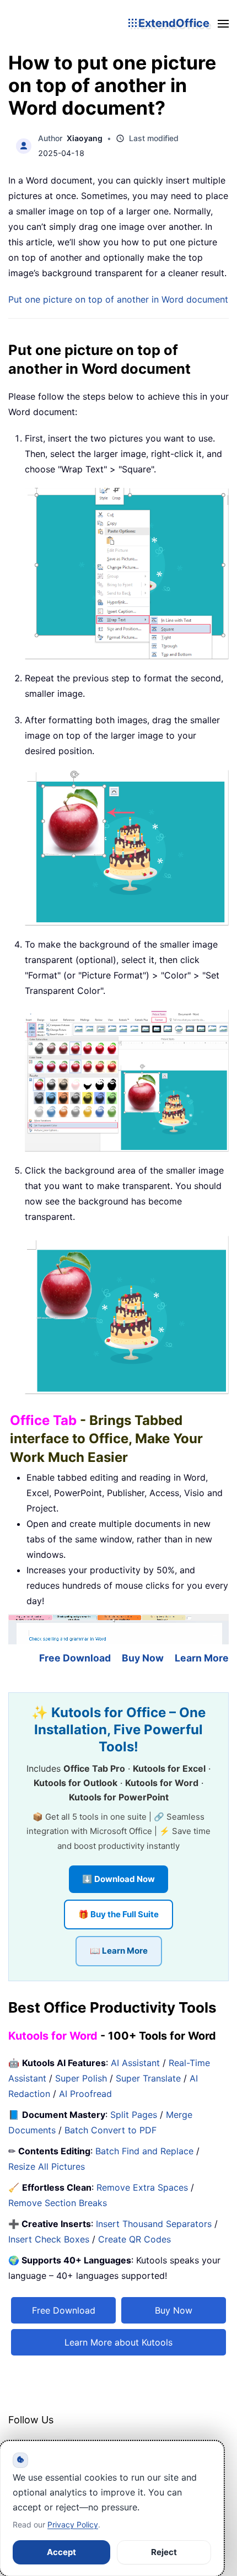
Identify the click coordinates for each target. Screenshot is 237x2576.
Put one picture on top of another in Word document (118, 299)
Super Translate (148, 2078)
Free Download (75, 1658)
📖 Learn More (119, 1951)
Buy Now (143, 1658)
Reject (164, 2552)
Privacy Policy (73, 2524)
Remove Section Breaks (58, 2203)
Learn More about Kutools (118, 2342)
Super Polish (81, 2078)
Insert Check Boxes (49, 2239)
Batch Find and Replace (144, 2151)
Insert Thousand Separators (154, 2224)
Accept (61, 2552)
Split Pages (134, 2115)
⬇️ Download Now (118, 1879)
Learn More (202, 1658)
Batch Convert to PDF (111, 2130)
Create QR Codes (134, 2239)
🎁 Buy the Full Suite (118, 1914)
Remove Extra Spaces (142, 2187)
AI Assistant (135, 2063)
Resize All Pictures (47, 2166)
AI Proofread (85, 2094)
